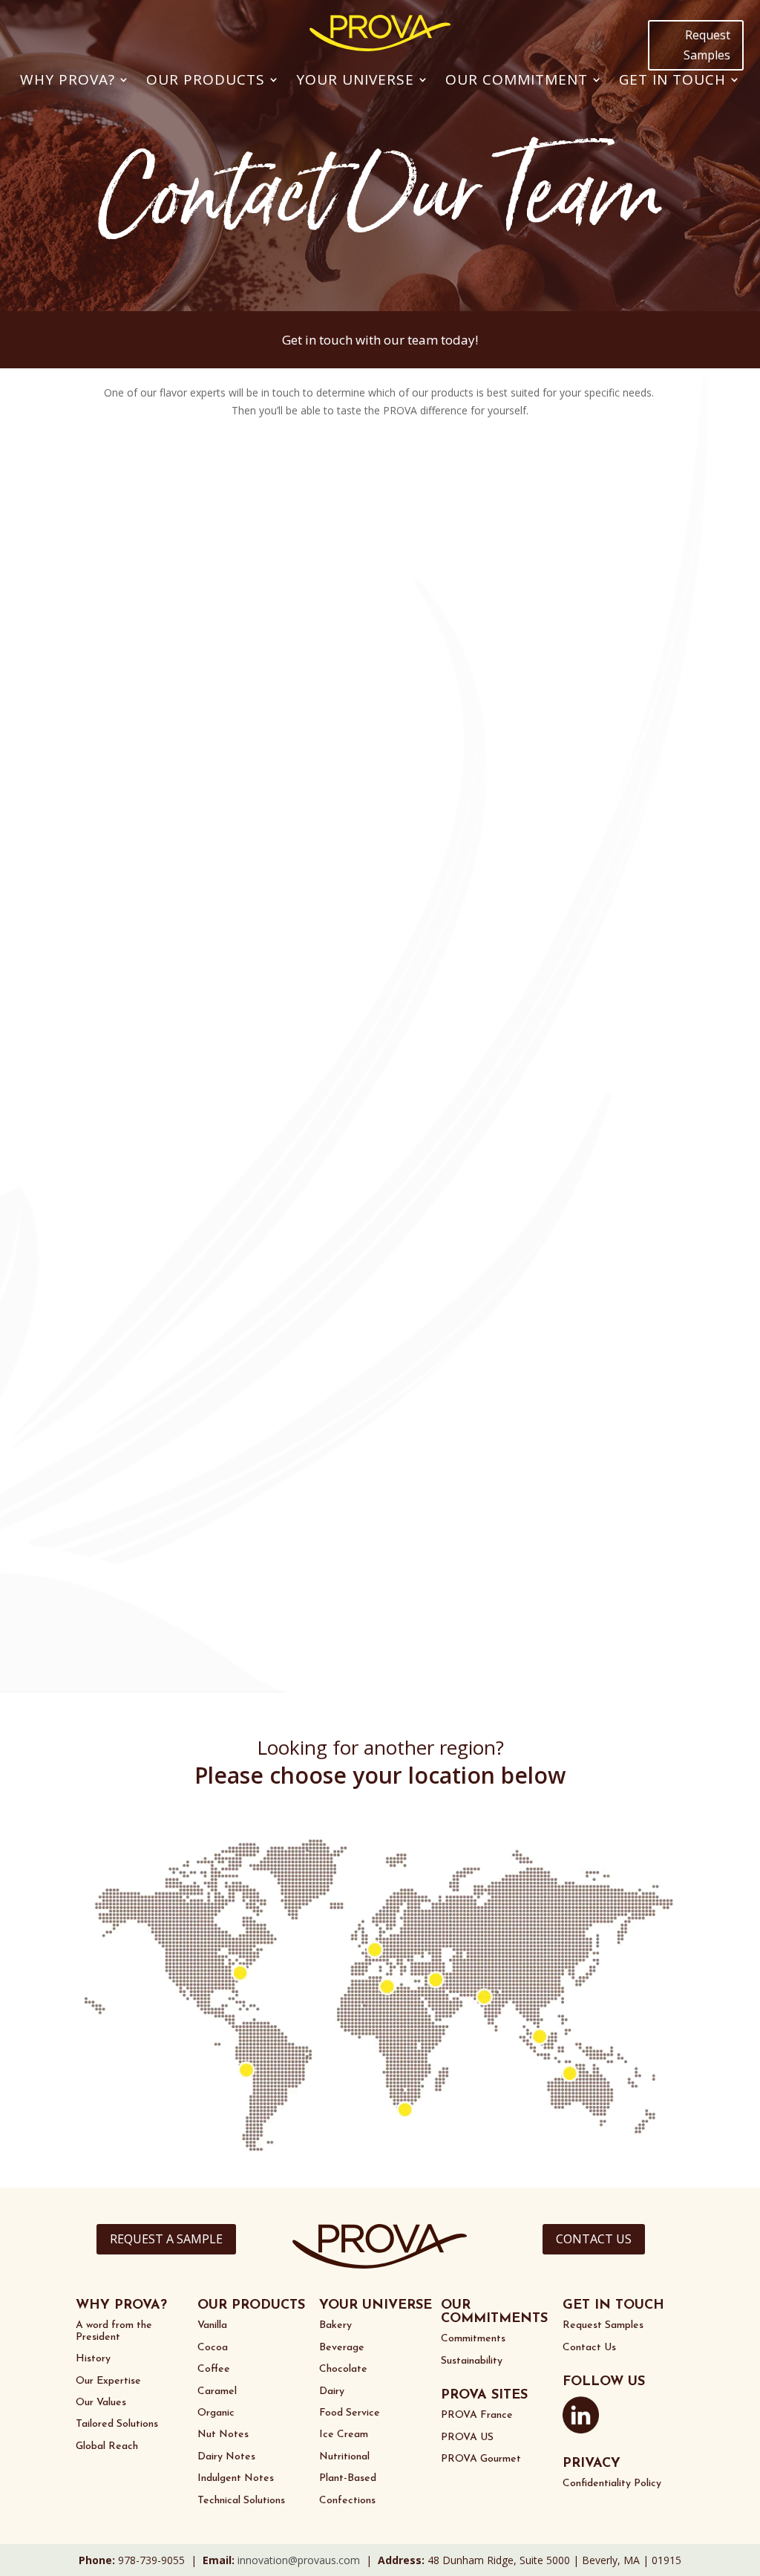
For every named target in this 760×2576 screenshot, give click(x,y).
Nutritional (344, 2457)
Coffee (214, 2369)
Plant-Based (348, 2478)
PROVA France (477, 2415)
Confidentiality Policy (612, 2484)
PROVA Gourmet (481, 2459)
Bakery (335, 2325)
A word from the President (114, 2331)
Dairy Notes (226, 2457)
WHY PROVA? (121, 2306)
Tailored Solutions (117, 2424)
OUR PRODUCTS (251, 2306)
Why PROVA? (68, 79)
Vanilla (212, 2325)
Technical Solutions (241, 2501)
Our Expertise (108, 2381)
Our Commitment (517, 79)
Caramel (217, 2391)
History (93, 2359)
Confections (347, 2501)
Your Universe (355, 79)
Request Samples (707, 45)
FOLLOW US (604, 2382)
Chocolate (343, 2369)
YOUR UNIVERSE (376, 2306)
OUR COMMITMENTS (494, 2312)
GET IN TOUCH (613, 2306)
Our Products (206, 79)
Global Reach (107, 2446)
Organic (216, 2413)
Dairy (332, 2391)
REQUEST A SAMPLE (166, 2239)
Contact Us (589, 2348)
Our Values (101, 2403)
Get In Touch (672, 79)
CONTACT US (594, 2239)
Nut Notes (223, 2435)
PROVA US (467, 2438)
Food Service (350, 2413)
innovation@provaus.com (299, 2560)
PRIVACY (592, 2464)
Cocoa (213, 2348)
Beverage (342, 2348)
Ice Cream (344, 2435)
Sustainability (472, 2361)
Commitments (473, 2339)
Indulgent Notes (236, 2478)
